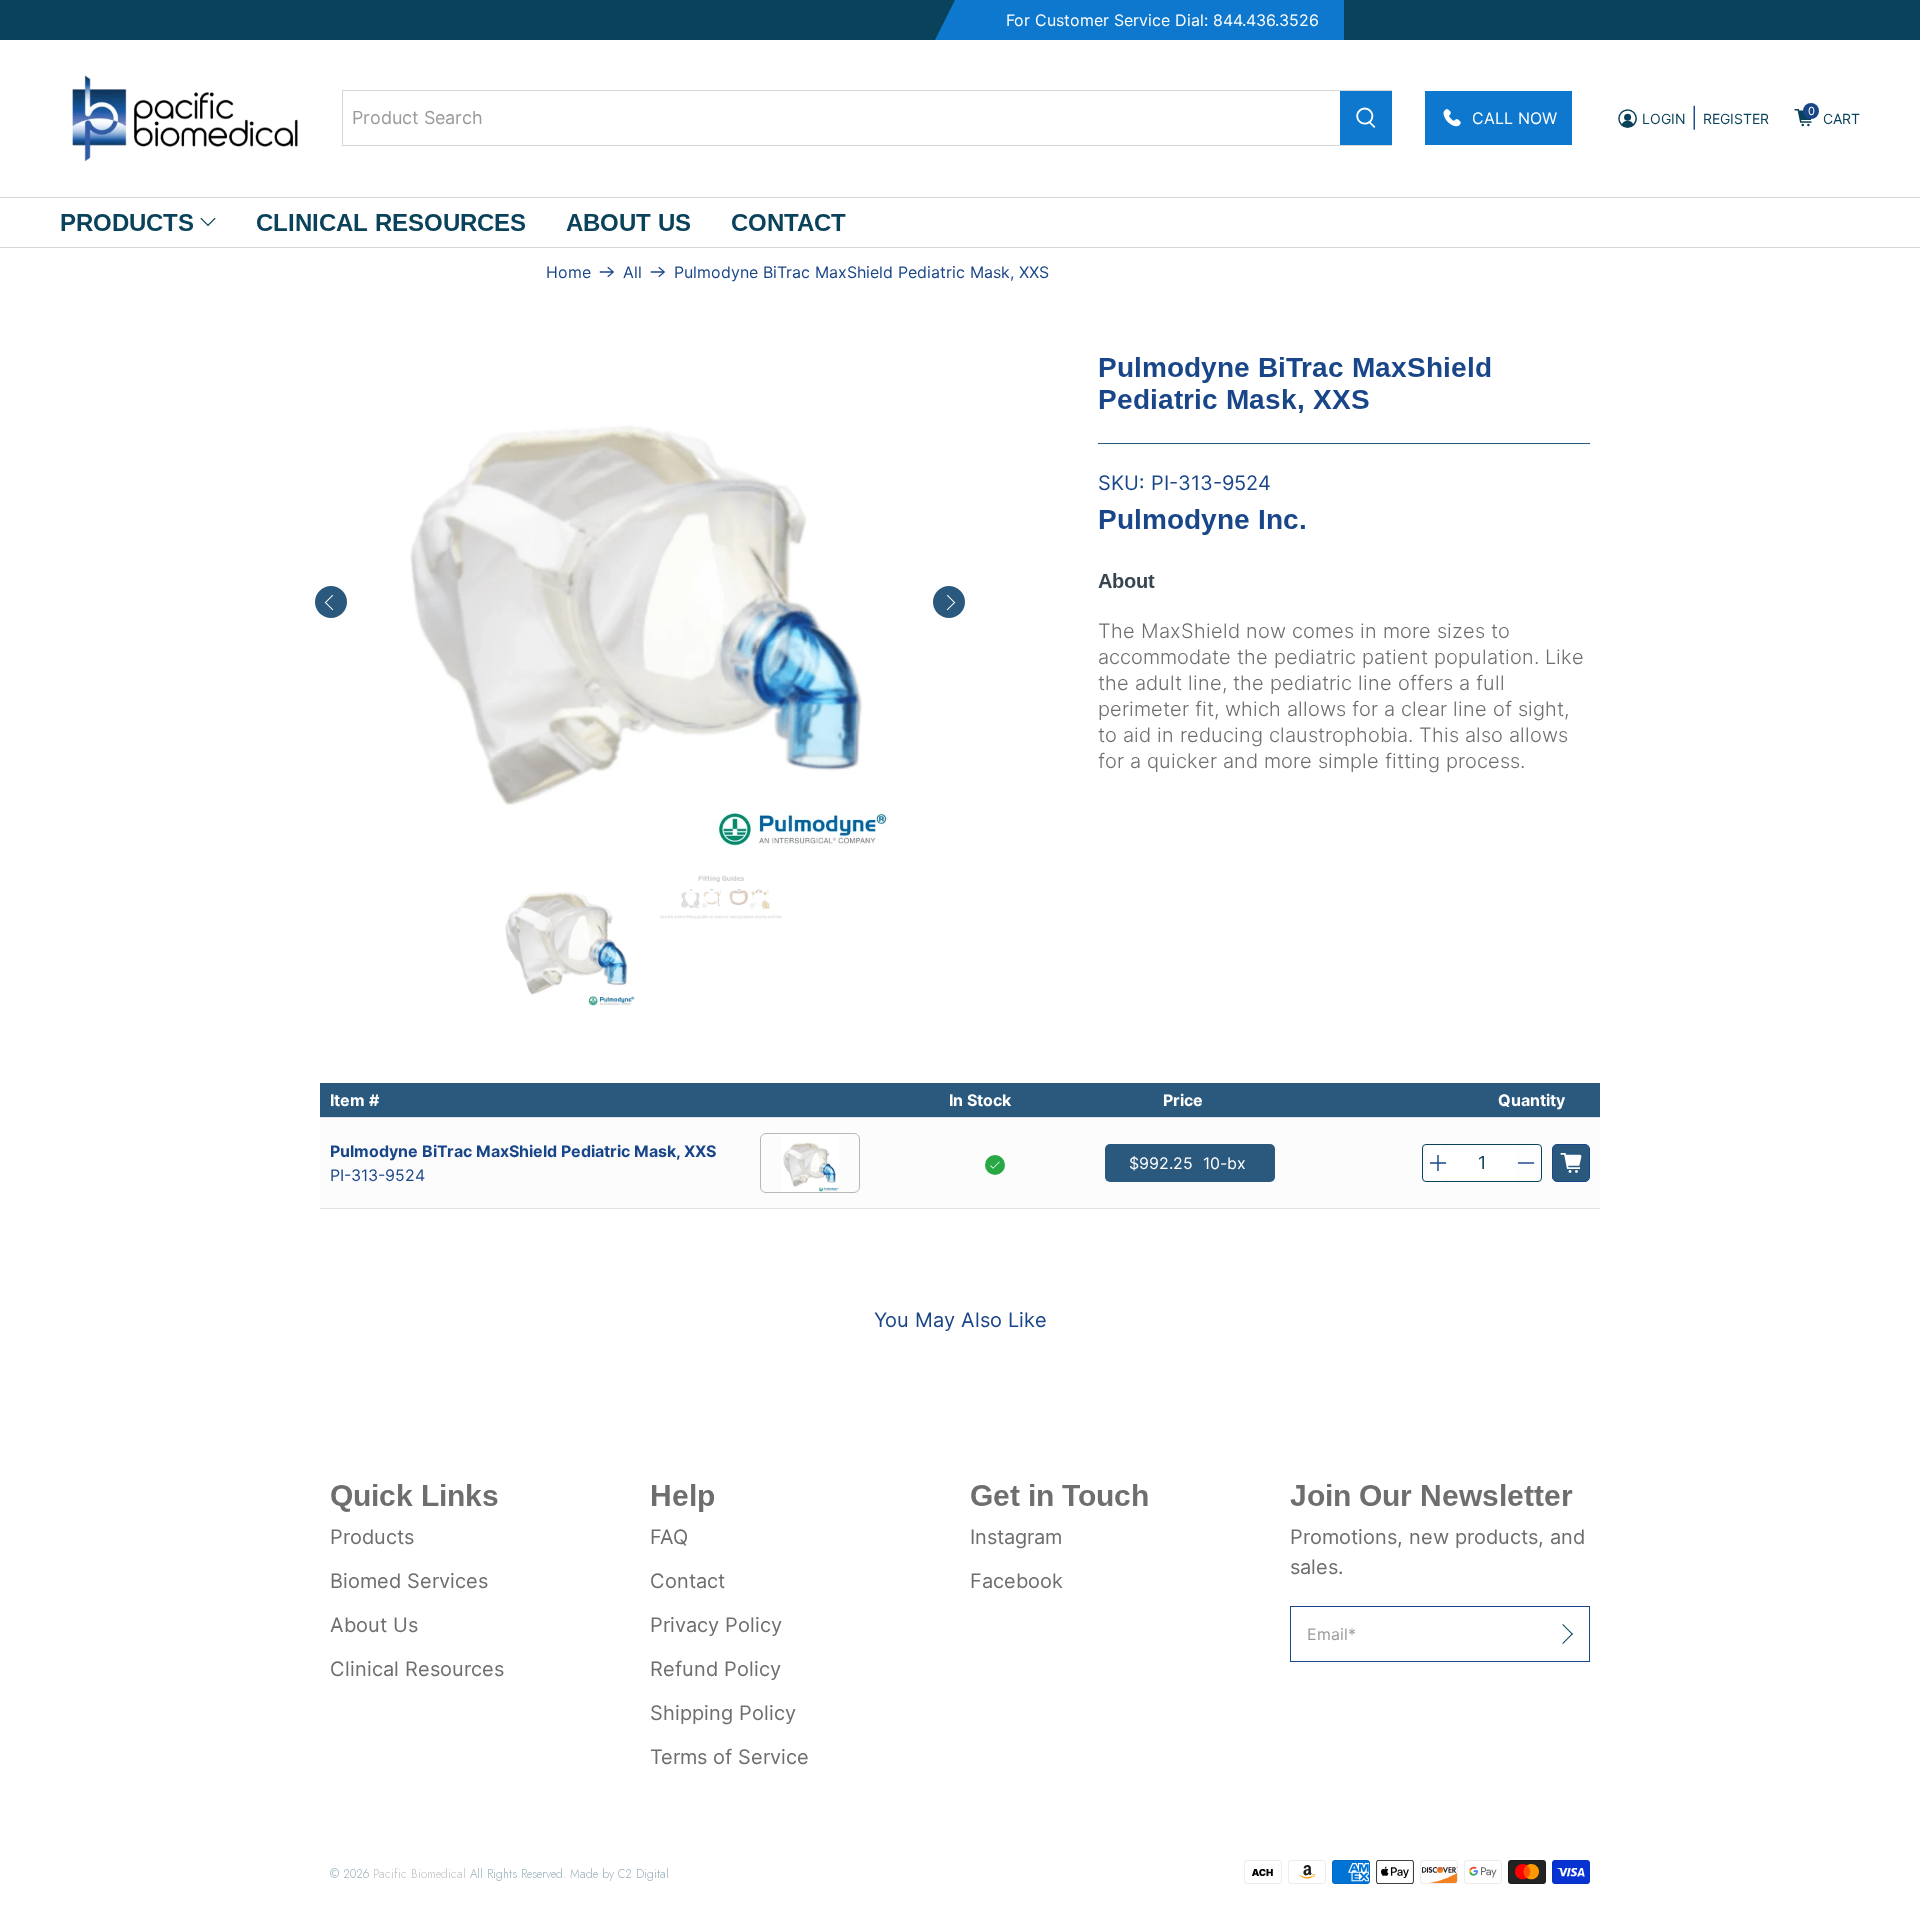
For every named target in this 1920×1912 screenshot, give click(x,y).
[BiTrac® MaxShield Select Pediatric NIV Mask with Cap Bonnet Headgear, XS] (640, 602)
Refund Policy (715, 1669)
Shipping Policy (723, 1713)
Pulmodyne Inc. (1202, 519)
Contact (788, 222)
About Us (628, 222)
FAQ (669, 1537)
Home (568, 272)
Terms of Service (729, 1757)
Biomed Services (409, 1581)
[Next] (949, 602)
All (632, 272)
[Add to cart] (1571, 1163)
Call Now (1514, 118)
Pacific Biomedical (419, 1873)
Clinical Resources (391, 222)
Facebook (1016, 1581)
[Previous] (331, 602)
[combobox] (867, 118)
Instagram (1016, 1537)
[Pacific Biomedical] (185, 118)
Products (127, 222)
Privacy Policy (716, 1625)
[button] (1438, 1163)
